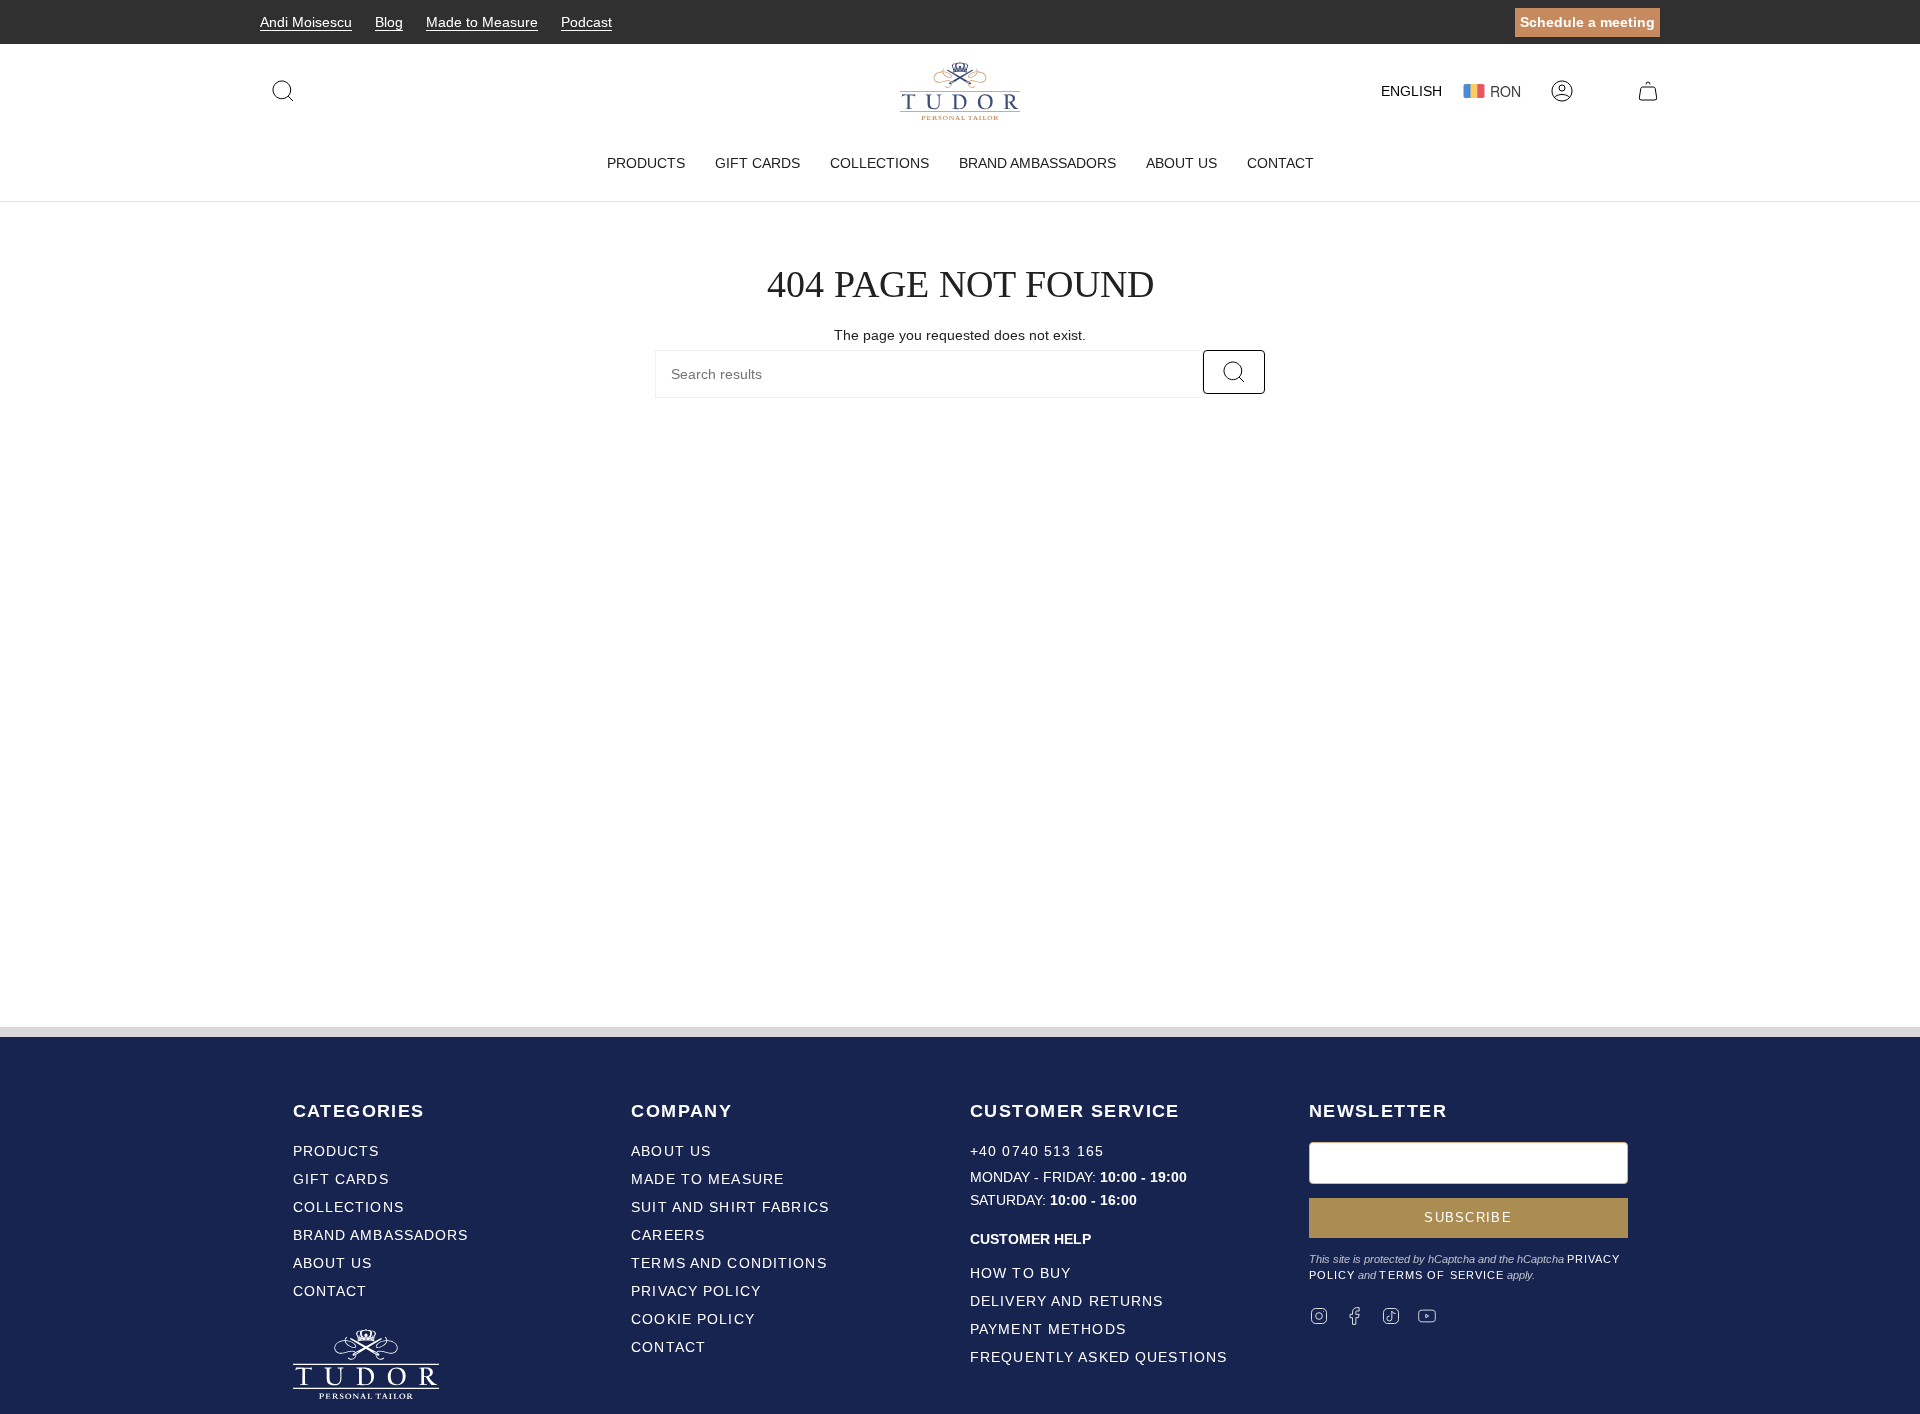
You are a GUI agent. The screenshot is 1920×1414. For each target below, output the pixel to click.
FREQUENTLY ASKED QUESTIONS (1098, 1357)
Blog (389, 22)
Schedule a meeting (1587, 22)
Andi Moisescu (306, 22)
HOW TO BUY (1020, 1273)
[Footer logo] (368, 1367)
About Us (333, 1263)
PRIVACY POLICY (696, 1291)
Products (336, 1151)
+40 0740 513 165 (1037, 1151)
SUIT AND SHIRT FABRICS (730, 1207)
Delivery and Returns (1066, 1301)
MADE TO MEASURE (707, 1179)
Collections (348, 1207)
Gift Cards (341, 1179)
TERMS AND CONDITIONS (728, 1263)
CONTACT (668, 1347)
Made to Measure (482, 22)
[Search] (1234, 372)
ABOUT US (671, 1151)
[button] (646, 163)
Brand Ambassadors (381, 1235)
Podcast (586, 22)
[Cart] (1648, 91)
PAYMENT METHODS (1048, 1329)
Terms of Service (1441, 1275)
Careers (668, 1235)
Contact (330, 1291)
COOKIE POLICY (693, 1319)
